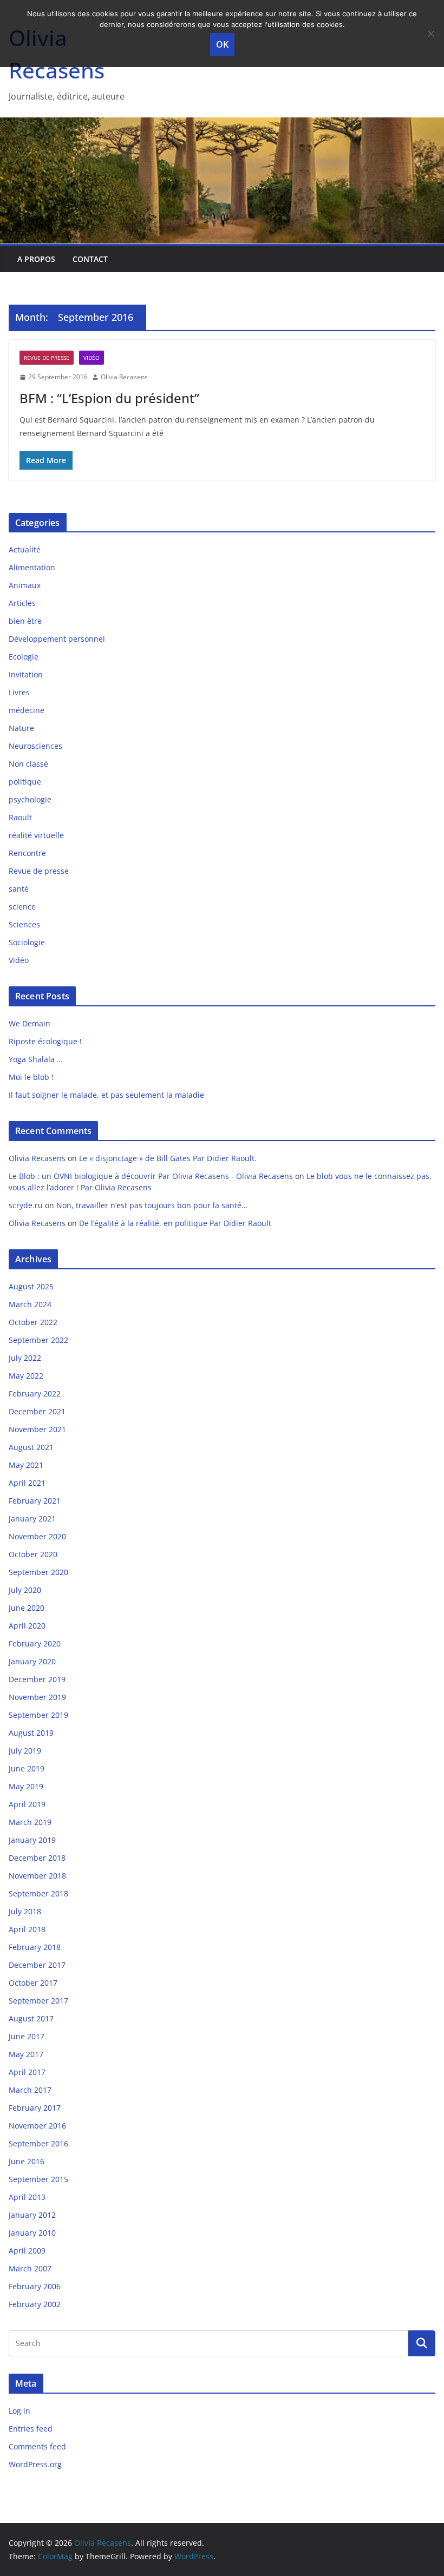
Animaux (25, 585)
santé (19, 889)
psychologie (30, 799)
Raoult (20, 817)
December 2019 (37, 1679)
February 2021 (35, 1501)
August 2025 (31, 1286)
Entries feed (31, 2429)
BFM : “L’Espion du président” (109, 398)
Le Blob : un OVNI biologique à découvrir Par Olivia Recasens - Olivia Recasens (151, 1176)
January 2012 (32, 2215)
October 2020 (33, 1554)
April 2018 (27, 1929)
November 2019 (37, 1697)
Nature (21, 728)
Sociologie (27, 942)
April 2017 (27, 2072)
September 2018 (38, 1893)
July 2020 (25, 1590)
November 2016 (37, 2126)
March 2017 (30, 2090)
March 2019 (30, 1822)
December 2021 (37, 1411)
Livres (19, 692)
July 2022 (25, 1358)
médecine (27, 710)
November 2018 (37, 1876)
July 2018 (25, 1911)
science (22, 907)
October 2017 (33, 1983)
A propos (36, 259)
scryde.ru (26, 1205)
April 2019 (27, 1804)
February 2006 (35, 2286)
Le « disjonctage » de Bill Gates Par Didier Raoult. (170, 1158)
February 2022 (35, 1394)
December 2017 (37, 1965)
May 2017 (26, 2054)
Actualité (25, 549)
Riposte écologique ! (45, 1041)
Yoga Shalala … (36, 1059)
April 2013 (27, 2197)
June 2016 (27, 2161)
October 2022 (33, 1322)
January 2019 (32, 1840)
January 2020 (32, 1661)
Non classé (28, 764)
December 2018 (37, 1858)
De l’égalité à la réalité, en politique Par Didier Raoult (175, 1223)
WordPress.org (35, 2464)
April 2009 (27, 2251)
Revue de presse (47, 358)
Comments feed (37, 2446)
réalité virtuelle (36, 835)
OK (222, 44)
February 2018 (35, 1947)
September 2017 (38, 2001)
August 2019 (31, 1733)
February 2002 (35, 2304)
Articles (22, 603)
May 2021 (26, 1465)
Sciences (24, 924)
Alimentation (32, 567)
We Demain (30, 1023)
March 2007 (30, 2268)
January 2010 (32, 2233)
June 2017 (27, 2036)
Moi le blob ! (31, 1077)
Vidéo (92, 358)
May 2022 (26, 1376)
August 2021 (31, 1447)
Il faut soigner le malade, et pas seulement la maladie (106, 1095)
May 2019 (26, 1786)
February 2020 (35, 1643)
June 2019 (27, 1768)
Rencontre (27, 853)
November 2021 (37, 1429)
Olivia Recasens (124, 377)
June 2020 (27, 1608)
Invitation (26, 674)
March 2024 (30, 1304)
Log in (19, 2411)
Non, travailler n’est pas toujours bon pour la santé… (152, 1205)
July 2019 (25, 1751)
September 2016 (38, 2143)
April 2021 (27, 1483)
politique (25, 782)
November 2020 (37, 1536)
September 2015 (38, 2179)
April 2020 (27, 1626)
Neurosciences (35, 746)
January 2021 (32, 1518)
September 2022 (38, 1340)
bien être (25, 621)
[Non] (430, 34)
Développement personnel (57, 639)
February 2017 (35, 2108)
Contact (90, 259)
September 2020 (38, 1572)
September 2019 (38, 1715)
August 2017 (31, 2018)
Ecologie (24, 657)
